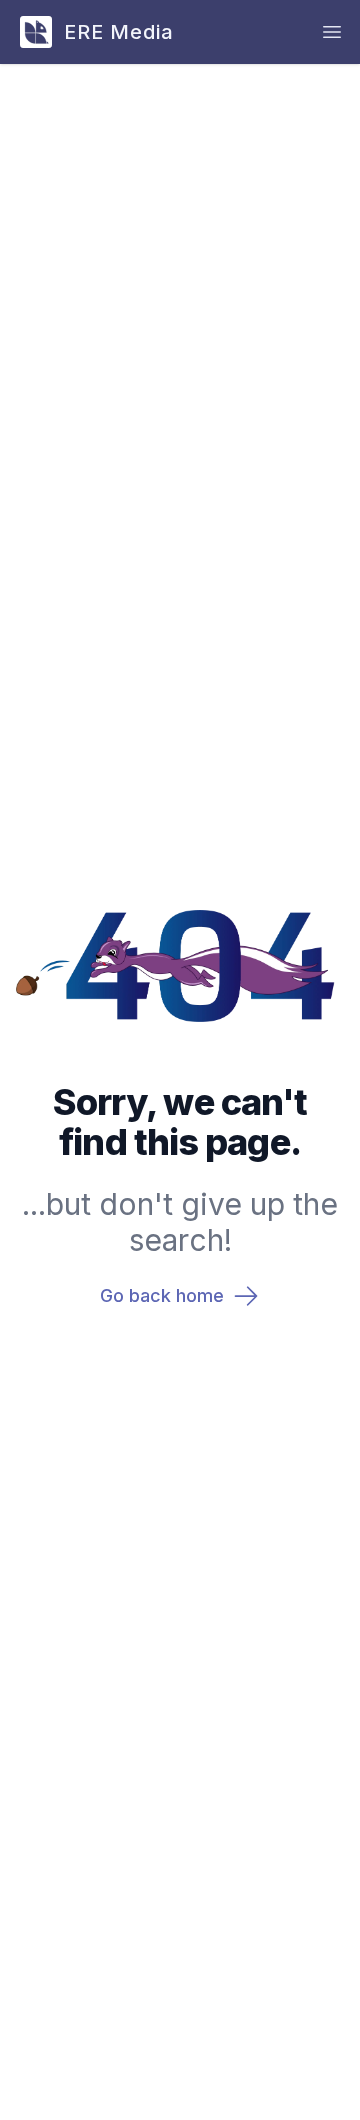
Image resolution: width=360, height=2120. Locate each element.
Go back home (162, 1295)
